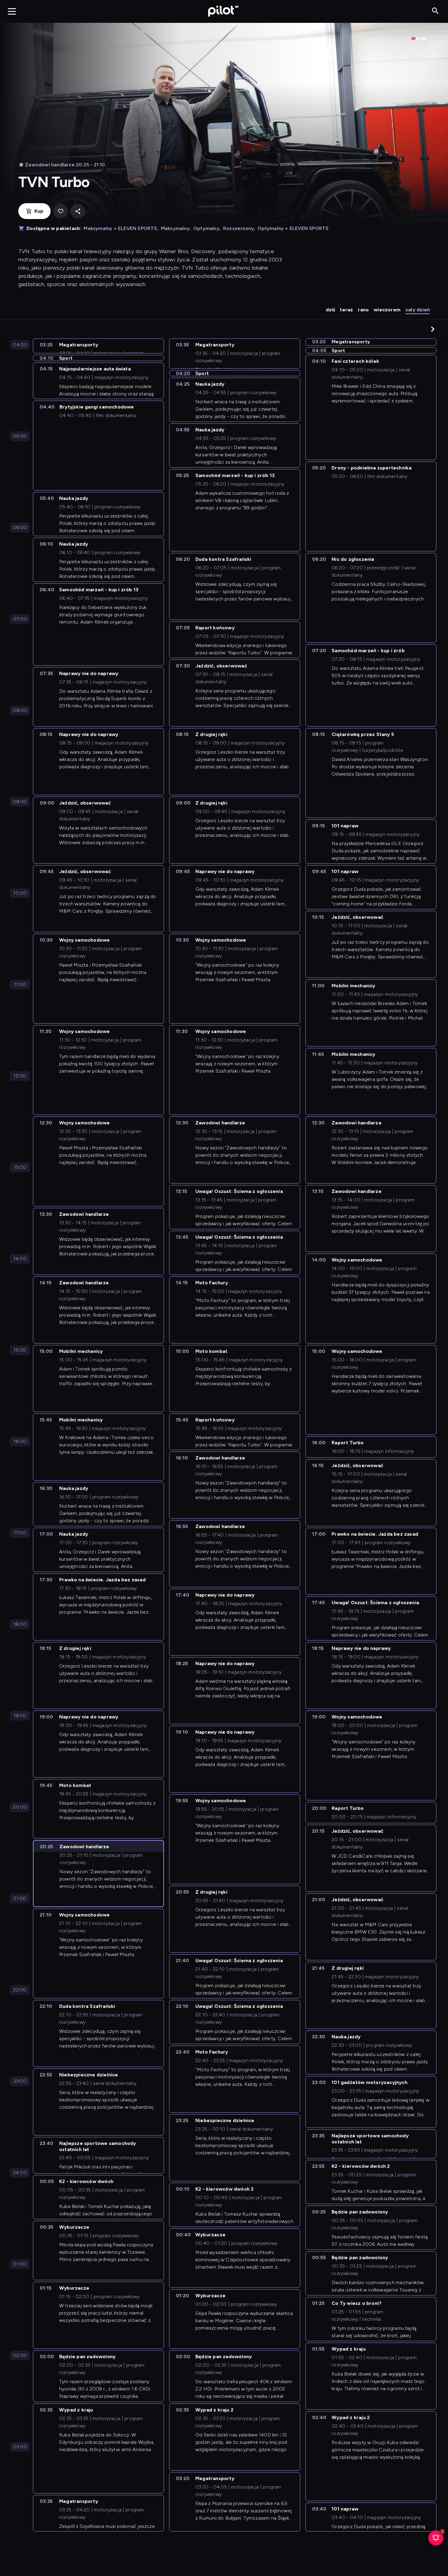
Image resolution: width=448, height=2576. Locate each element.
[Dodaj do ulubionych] (60, 211)
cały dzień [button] (418, 310)
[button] (433, 329)
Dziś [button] (331, 310)
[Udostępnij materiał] (78, 211)
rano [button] (363, 310)
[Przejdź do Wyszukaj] (435, 11)
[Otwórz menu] (12, 11)
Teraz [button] (346, 310)
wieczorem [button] (387, 310)
